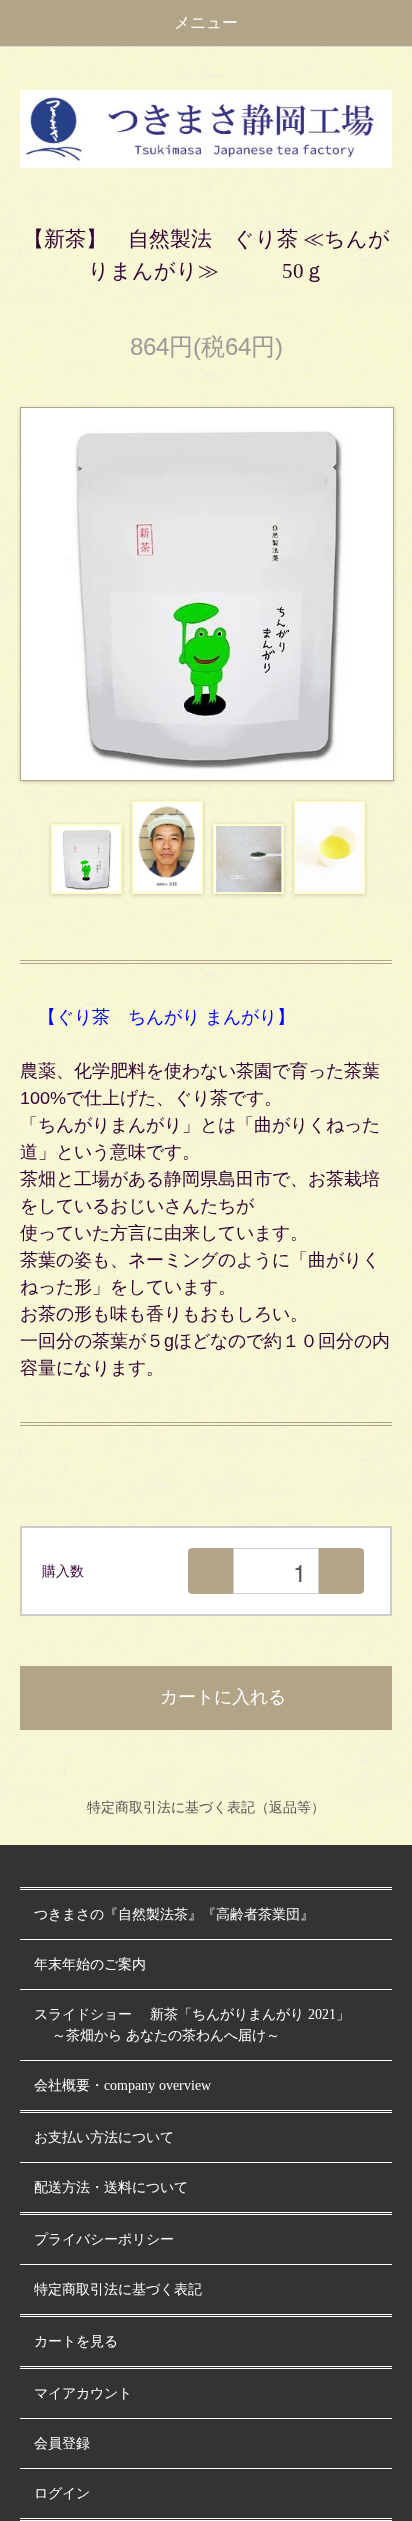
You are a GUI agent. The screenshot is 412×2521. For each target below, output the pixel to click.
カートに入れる (223, 1697)
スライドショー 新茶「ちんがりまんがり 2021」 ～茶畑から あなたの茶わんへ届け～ (192, 2025)
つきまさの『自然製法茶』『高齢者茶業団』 (174, 1914)
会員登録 (62, 2443)
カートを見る (76, 2341)
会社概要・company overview (122, 2085)
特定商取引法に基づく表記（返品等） (206, 1807)
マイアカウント (83, 2393)
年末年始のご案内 (90, 1964)
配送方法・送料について (111, 2187)
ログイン (62, 2493)
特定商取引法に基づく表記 (118, 2289)
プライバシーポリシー (104, 2239)
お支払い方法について (104, 2137)
